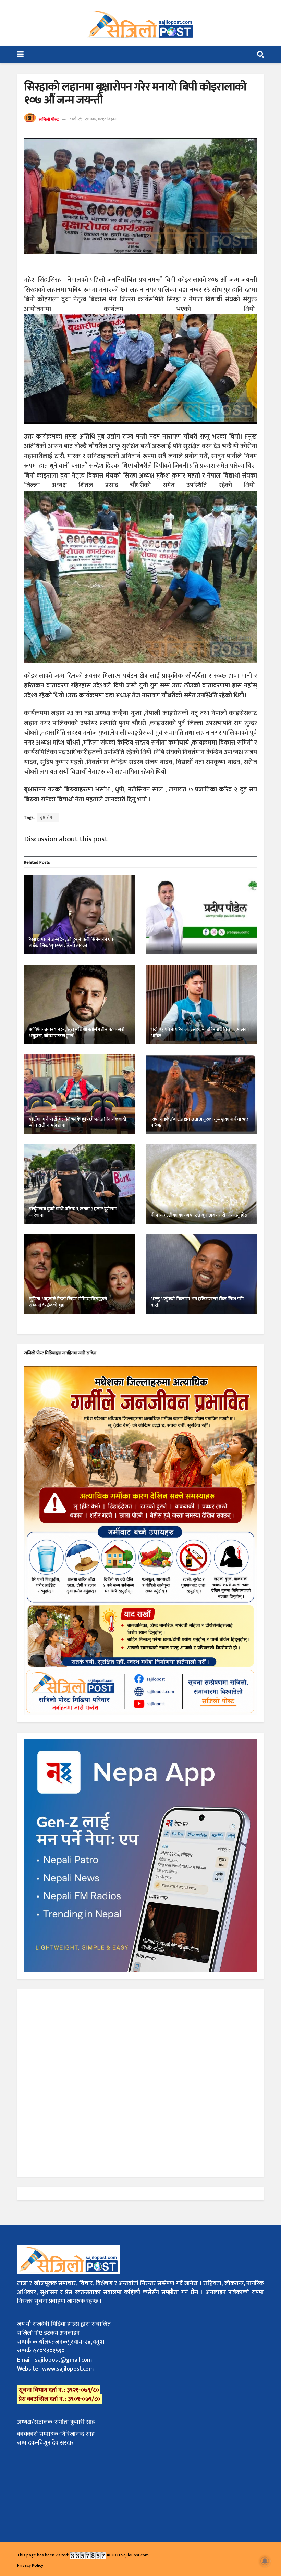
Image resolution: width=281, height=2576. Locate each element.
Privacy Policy (30, 2565)
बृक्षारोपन (48, 817)
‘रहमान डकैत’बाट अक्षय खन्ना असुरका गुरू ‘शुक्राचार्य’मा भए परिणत (199, 1122)
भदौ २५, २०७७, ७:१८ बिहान (93, 119)
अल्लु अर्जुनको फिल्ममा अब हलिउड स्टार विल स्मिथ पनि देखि (197, 1302)
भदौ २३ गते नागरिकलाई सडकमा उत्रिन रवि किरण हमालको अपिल (200, 1033)
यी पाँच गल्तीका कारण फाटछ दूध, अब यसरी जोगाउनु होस (199, 1215)
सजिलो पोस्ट (49, 119)
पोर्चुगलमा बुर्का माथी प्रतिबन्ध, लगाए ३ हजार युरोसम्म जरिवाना (73, 1212)
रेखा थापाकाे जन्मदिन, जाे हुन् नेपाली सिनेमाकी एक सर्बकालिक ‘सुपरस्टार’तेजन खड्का (72, 943)
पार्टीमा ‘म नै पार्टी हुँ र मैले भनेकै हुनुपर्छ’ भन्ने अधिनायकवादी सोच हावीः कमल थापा (78, 1122)
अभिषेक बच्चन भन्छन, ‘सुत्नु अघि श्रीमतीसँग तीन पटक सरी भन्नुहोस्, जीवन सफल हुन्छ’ (77, 1033)
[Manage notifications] (265, 2561)
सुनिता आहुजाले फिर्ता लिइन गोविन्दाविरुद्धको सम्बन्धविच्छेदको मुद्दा (68, 1302)
